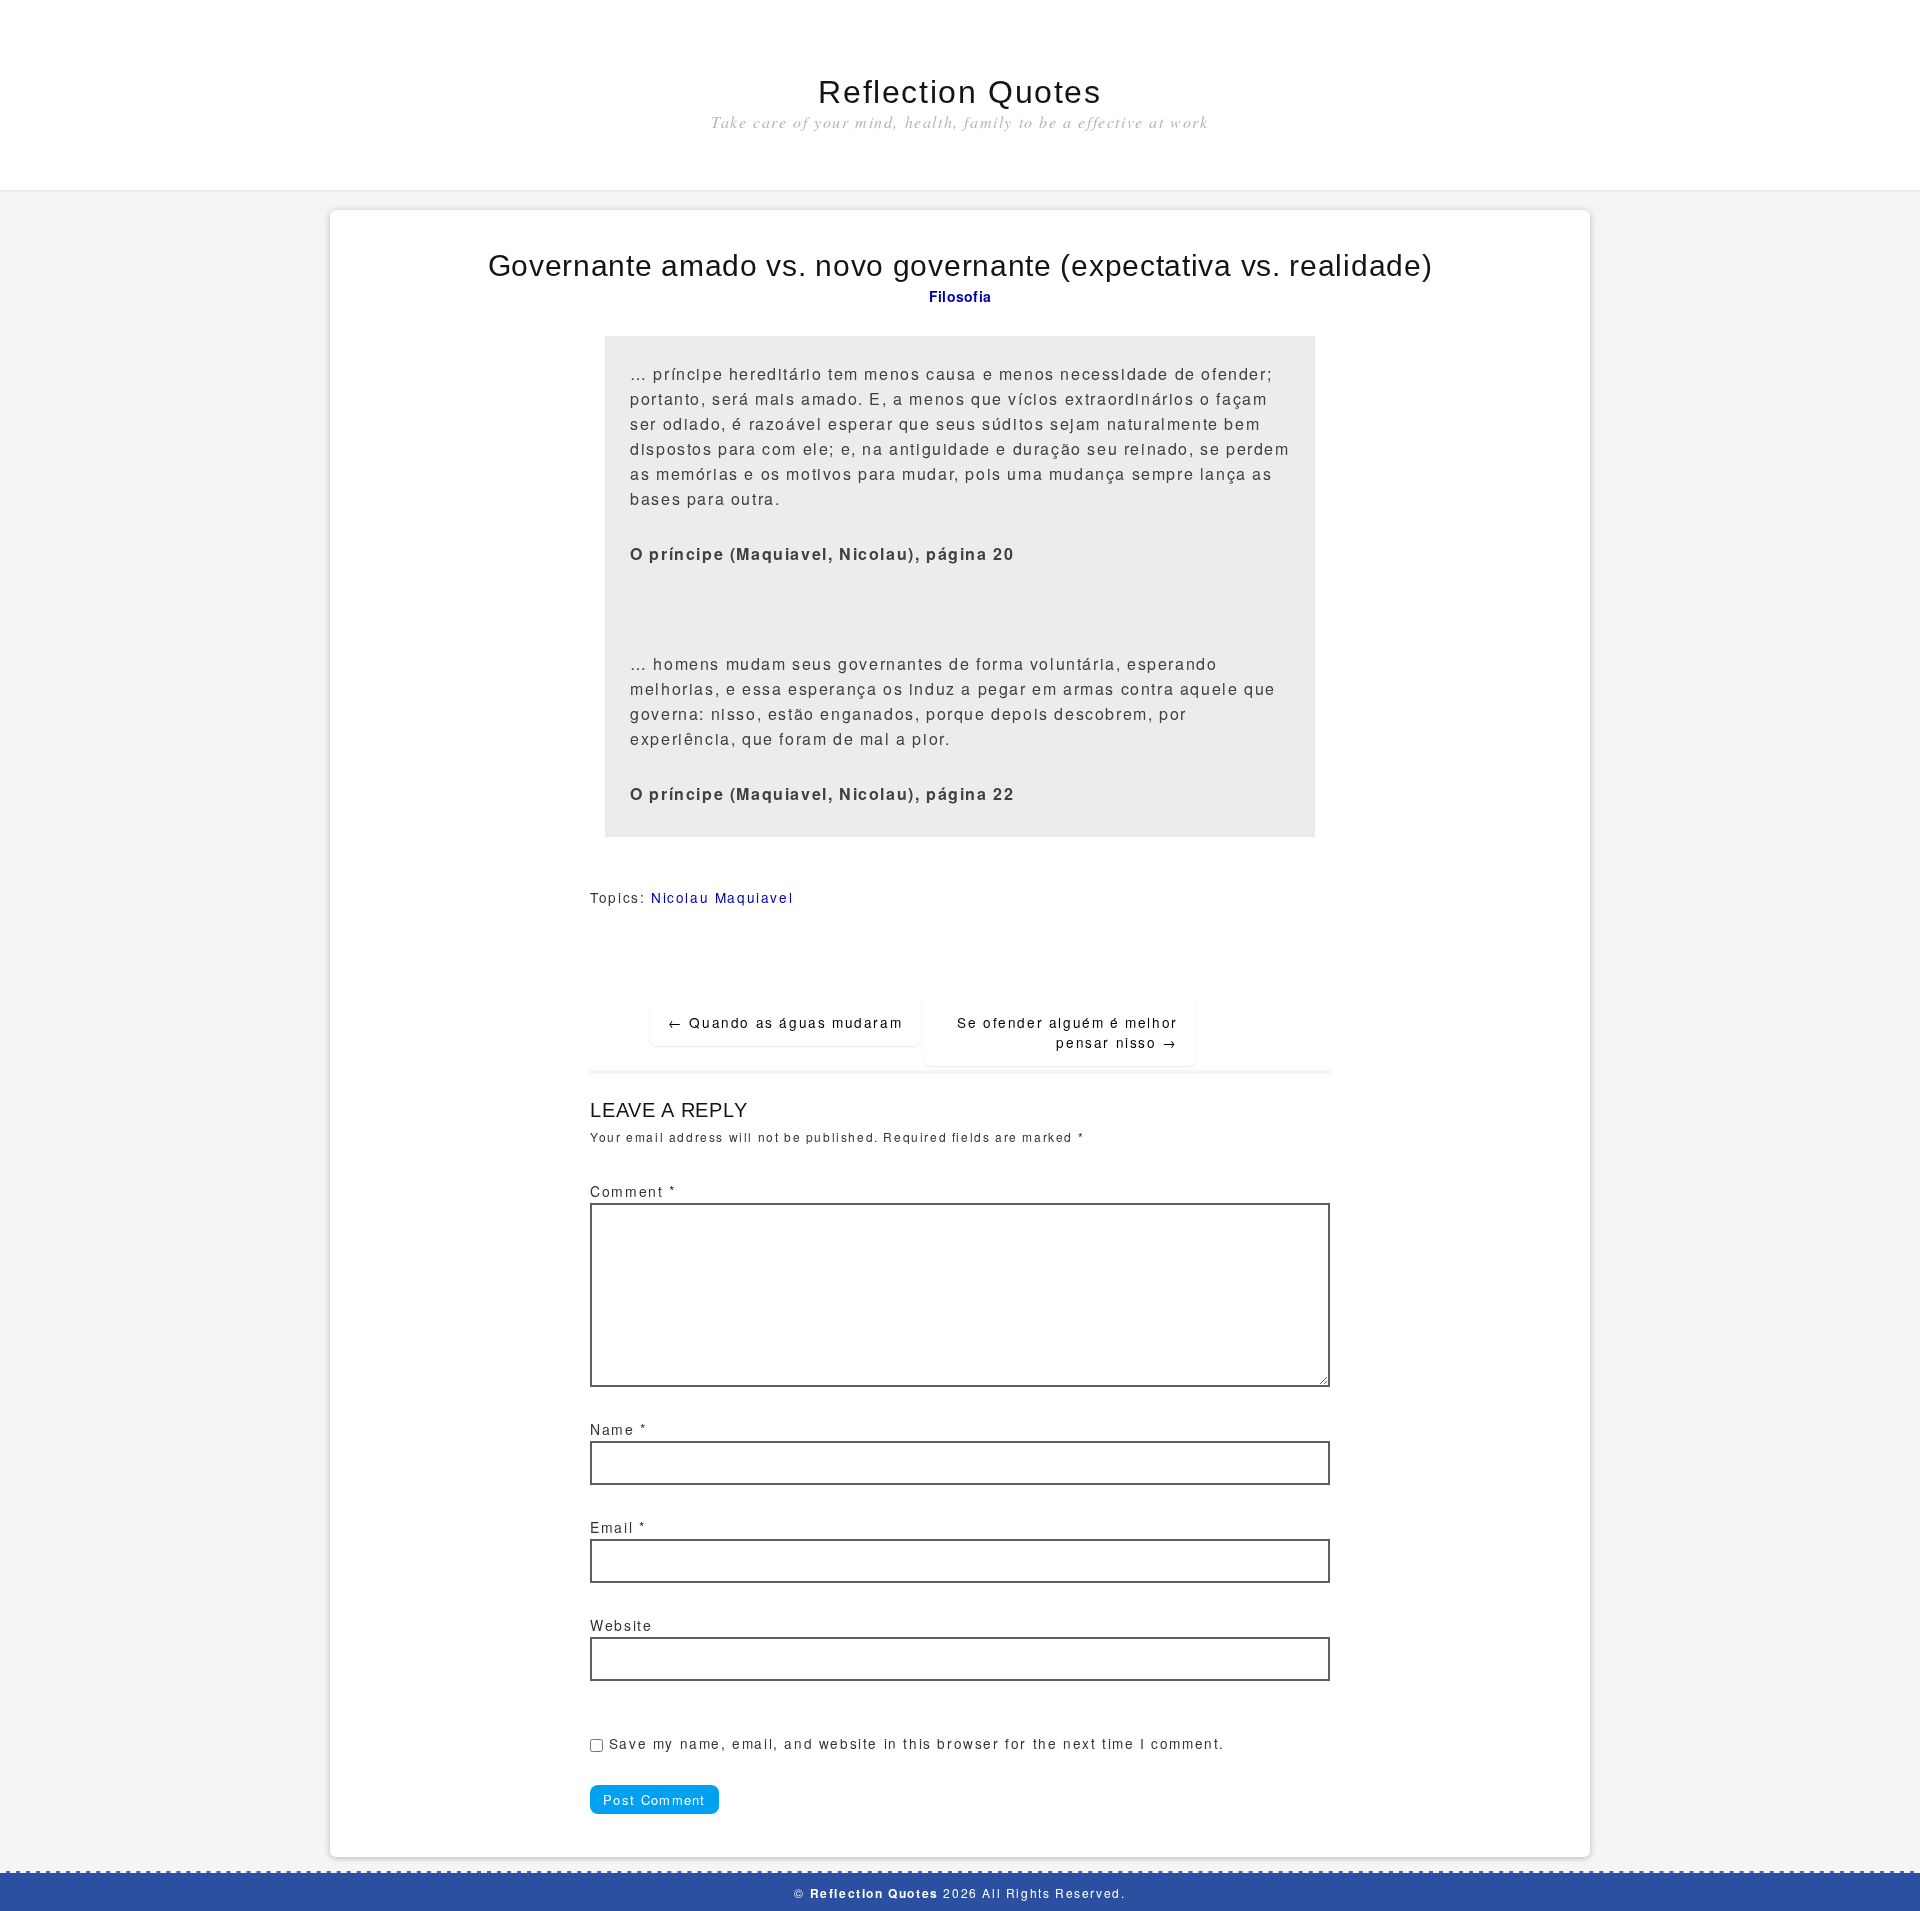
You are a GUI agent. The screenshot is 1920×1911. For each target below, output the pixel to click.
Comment (632, 1191)
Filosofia (960, 296)
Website (621, 1625)
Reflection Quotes (959, 92)
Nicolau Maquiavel (722, 897)
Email (617, 1527)
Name (618, 1429)
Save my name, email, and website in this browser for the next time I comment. (917, 1743)
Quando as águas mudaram (785, 1022)
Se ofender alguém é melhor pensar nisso (1067, 1032)
